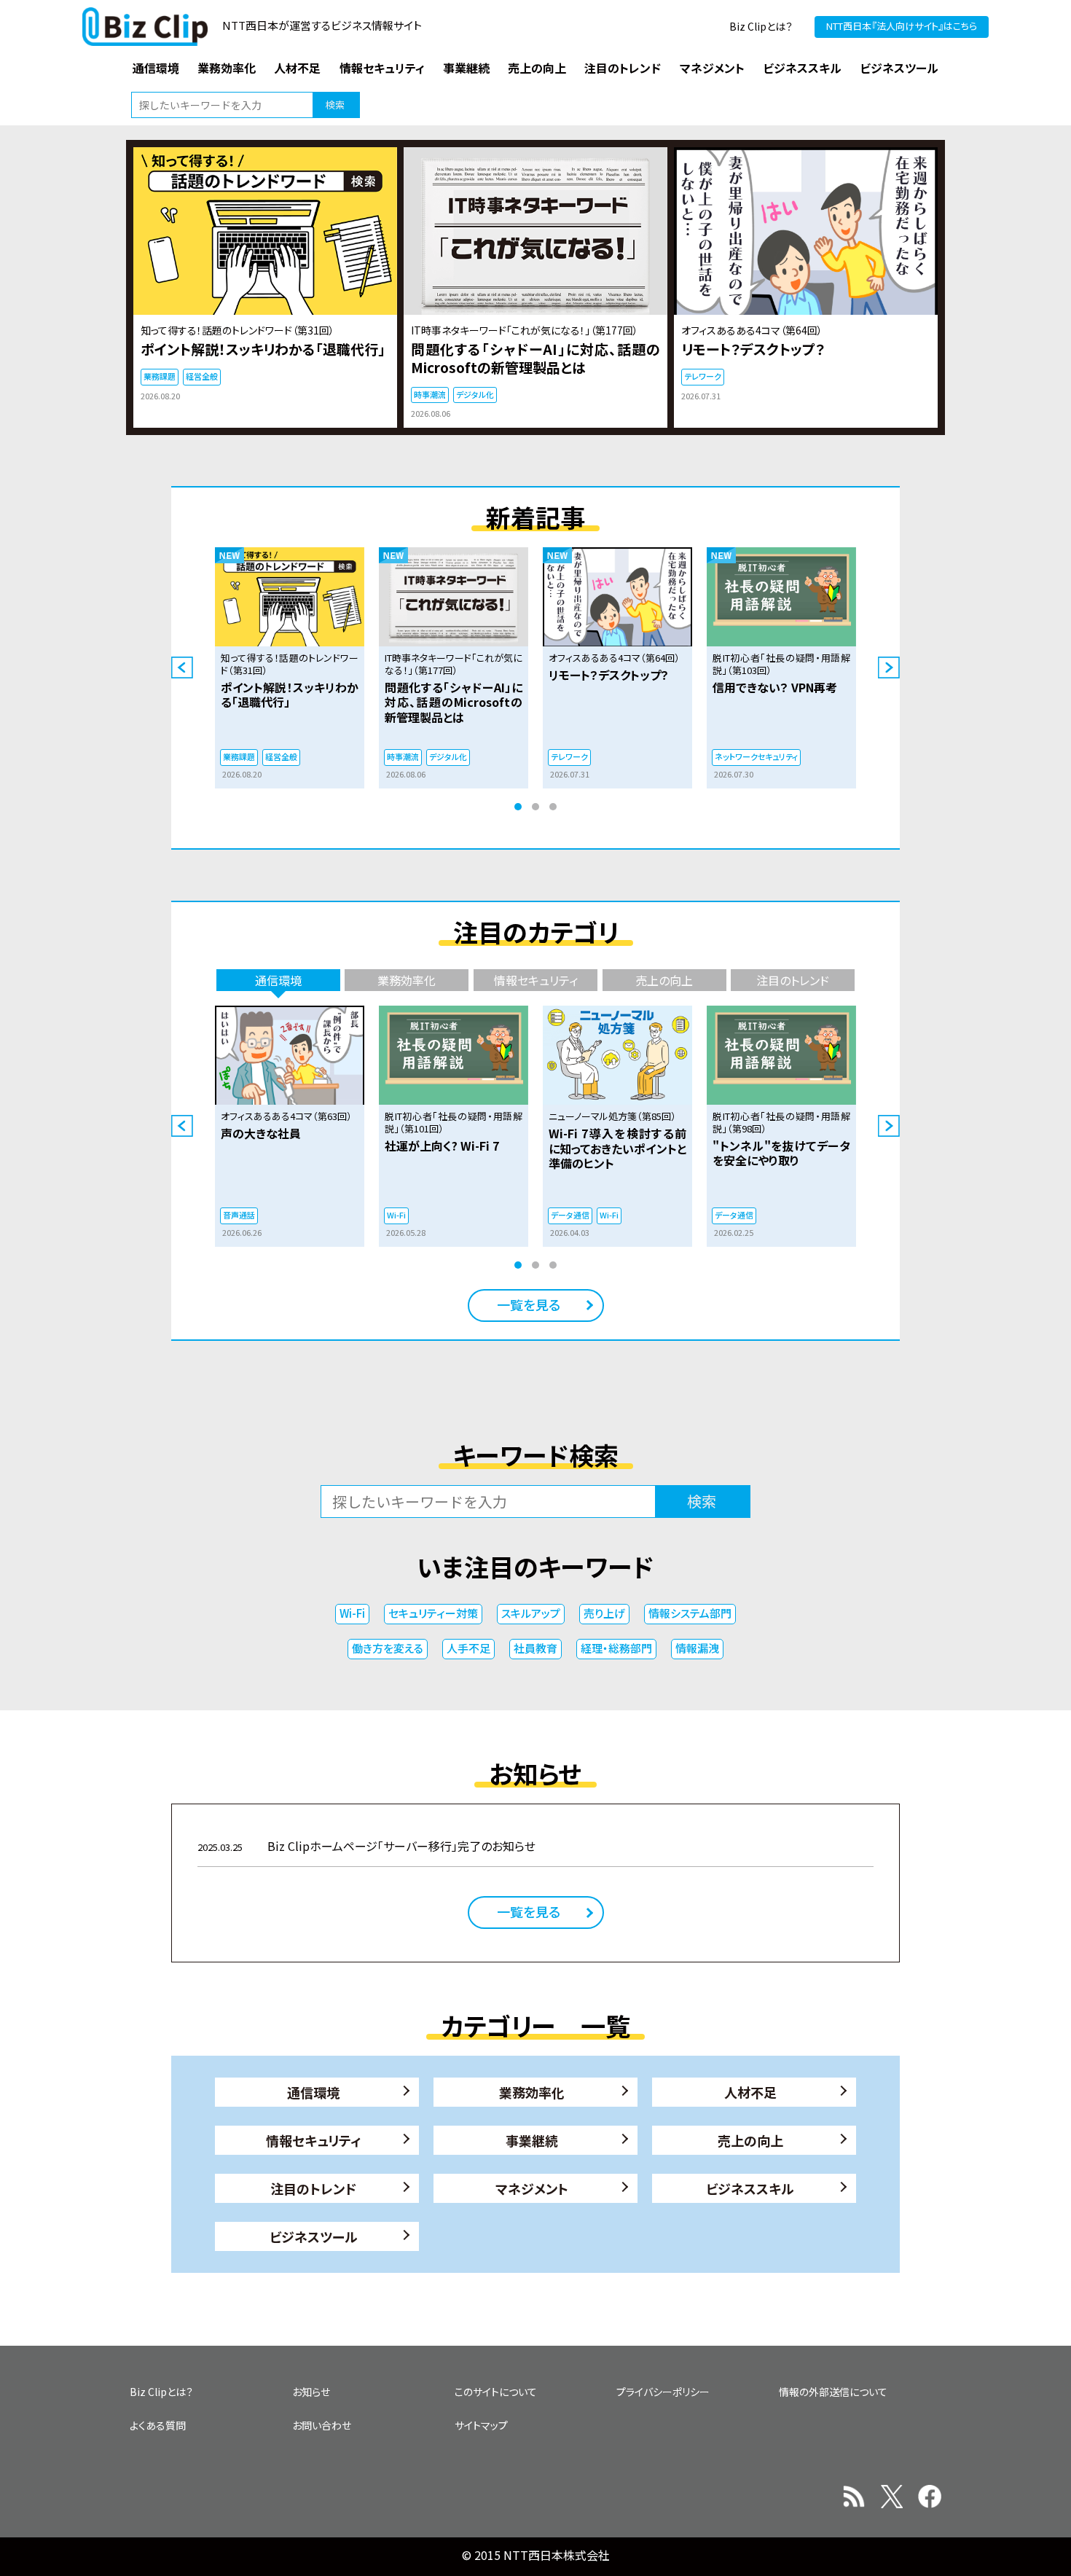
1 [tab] (518, 807)
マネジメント (532, 2188)
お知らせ (311, 2392)
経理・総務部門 (616, 1648)
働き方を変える (388, 1648)
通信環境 (313, 2092)
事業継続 (532, 2140)
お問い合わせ (322, 2425)
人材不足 (750, 2092)
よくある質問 (158, 2425)
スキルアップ (531, 1613)
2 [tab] (535, 807)
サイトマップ (481, 2425)
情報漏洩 (697, 1648)
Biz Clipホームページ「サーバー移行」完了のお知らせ (366, 1846)
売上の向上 (750, 2140)
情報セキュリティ (314, 2140)
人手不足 (468, 1648)
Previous (182, 668)
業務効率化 (532, 2092)
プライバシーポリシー (663, 2392)
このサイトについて (496, 2392)
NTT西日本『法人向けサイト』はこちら (902, 26)
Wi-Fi (352, 1613)
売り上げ (604, 1613)
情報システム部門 (690, 1613)
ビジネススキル (750, 2188)
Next (889, 668)
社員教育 (535, 1648)
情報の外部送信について (833, 2392)
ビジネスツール (314, 2236)
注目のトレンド (313, 2188)
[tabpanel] (290, 668)
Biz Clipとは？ (761, 26)
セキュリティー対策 (433, 1613)
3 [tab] (553, 807)
